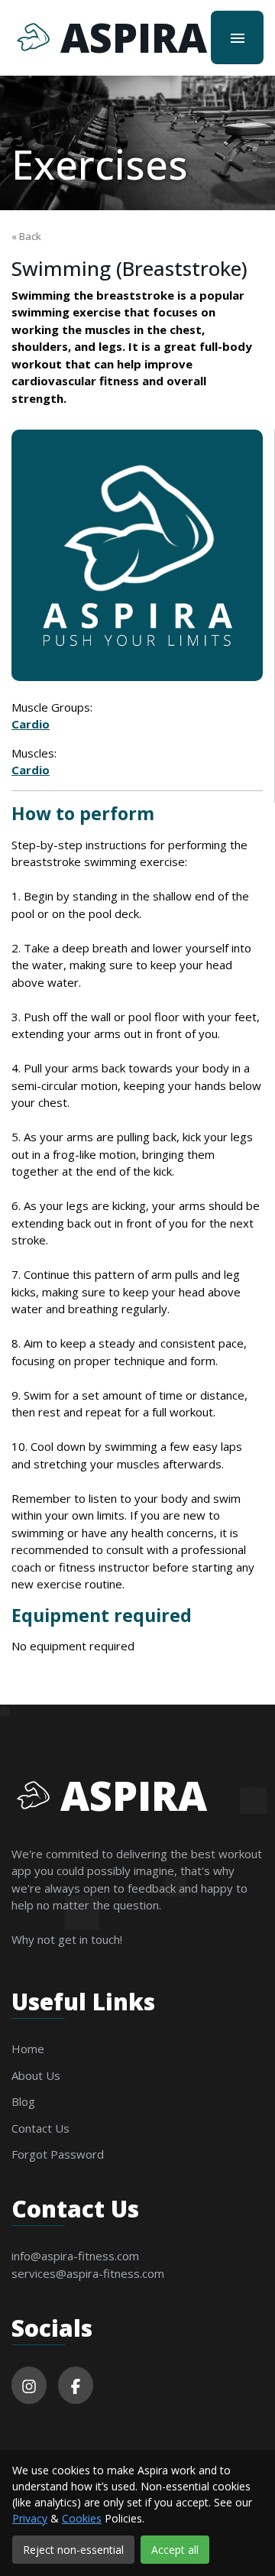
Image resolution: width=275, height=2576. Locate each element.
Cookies (82, 2518)
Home (28, 2049)
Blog (23, 2101)
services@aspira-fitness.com (88, 2273)
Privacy (30, 2518)
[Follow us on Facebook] (76, 2385)
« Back (26, 236)
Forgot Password (58, 2154)
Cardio (31, 724)
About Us (36, 2075)
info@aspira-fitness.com (75, 2256)
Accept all (175, 2550)
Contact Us (40, 2128)
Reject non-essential (73, 2550)
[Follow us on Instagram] (29, 2385)
